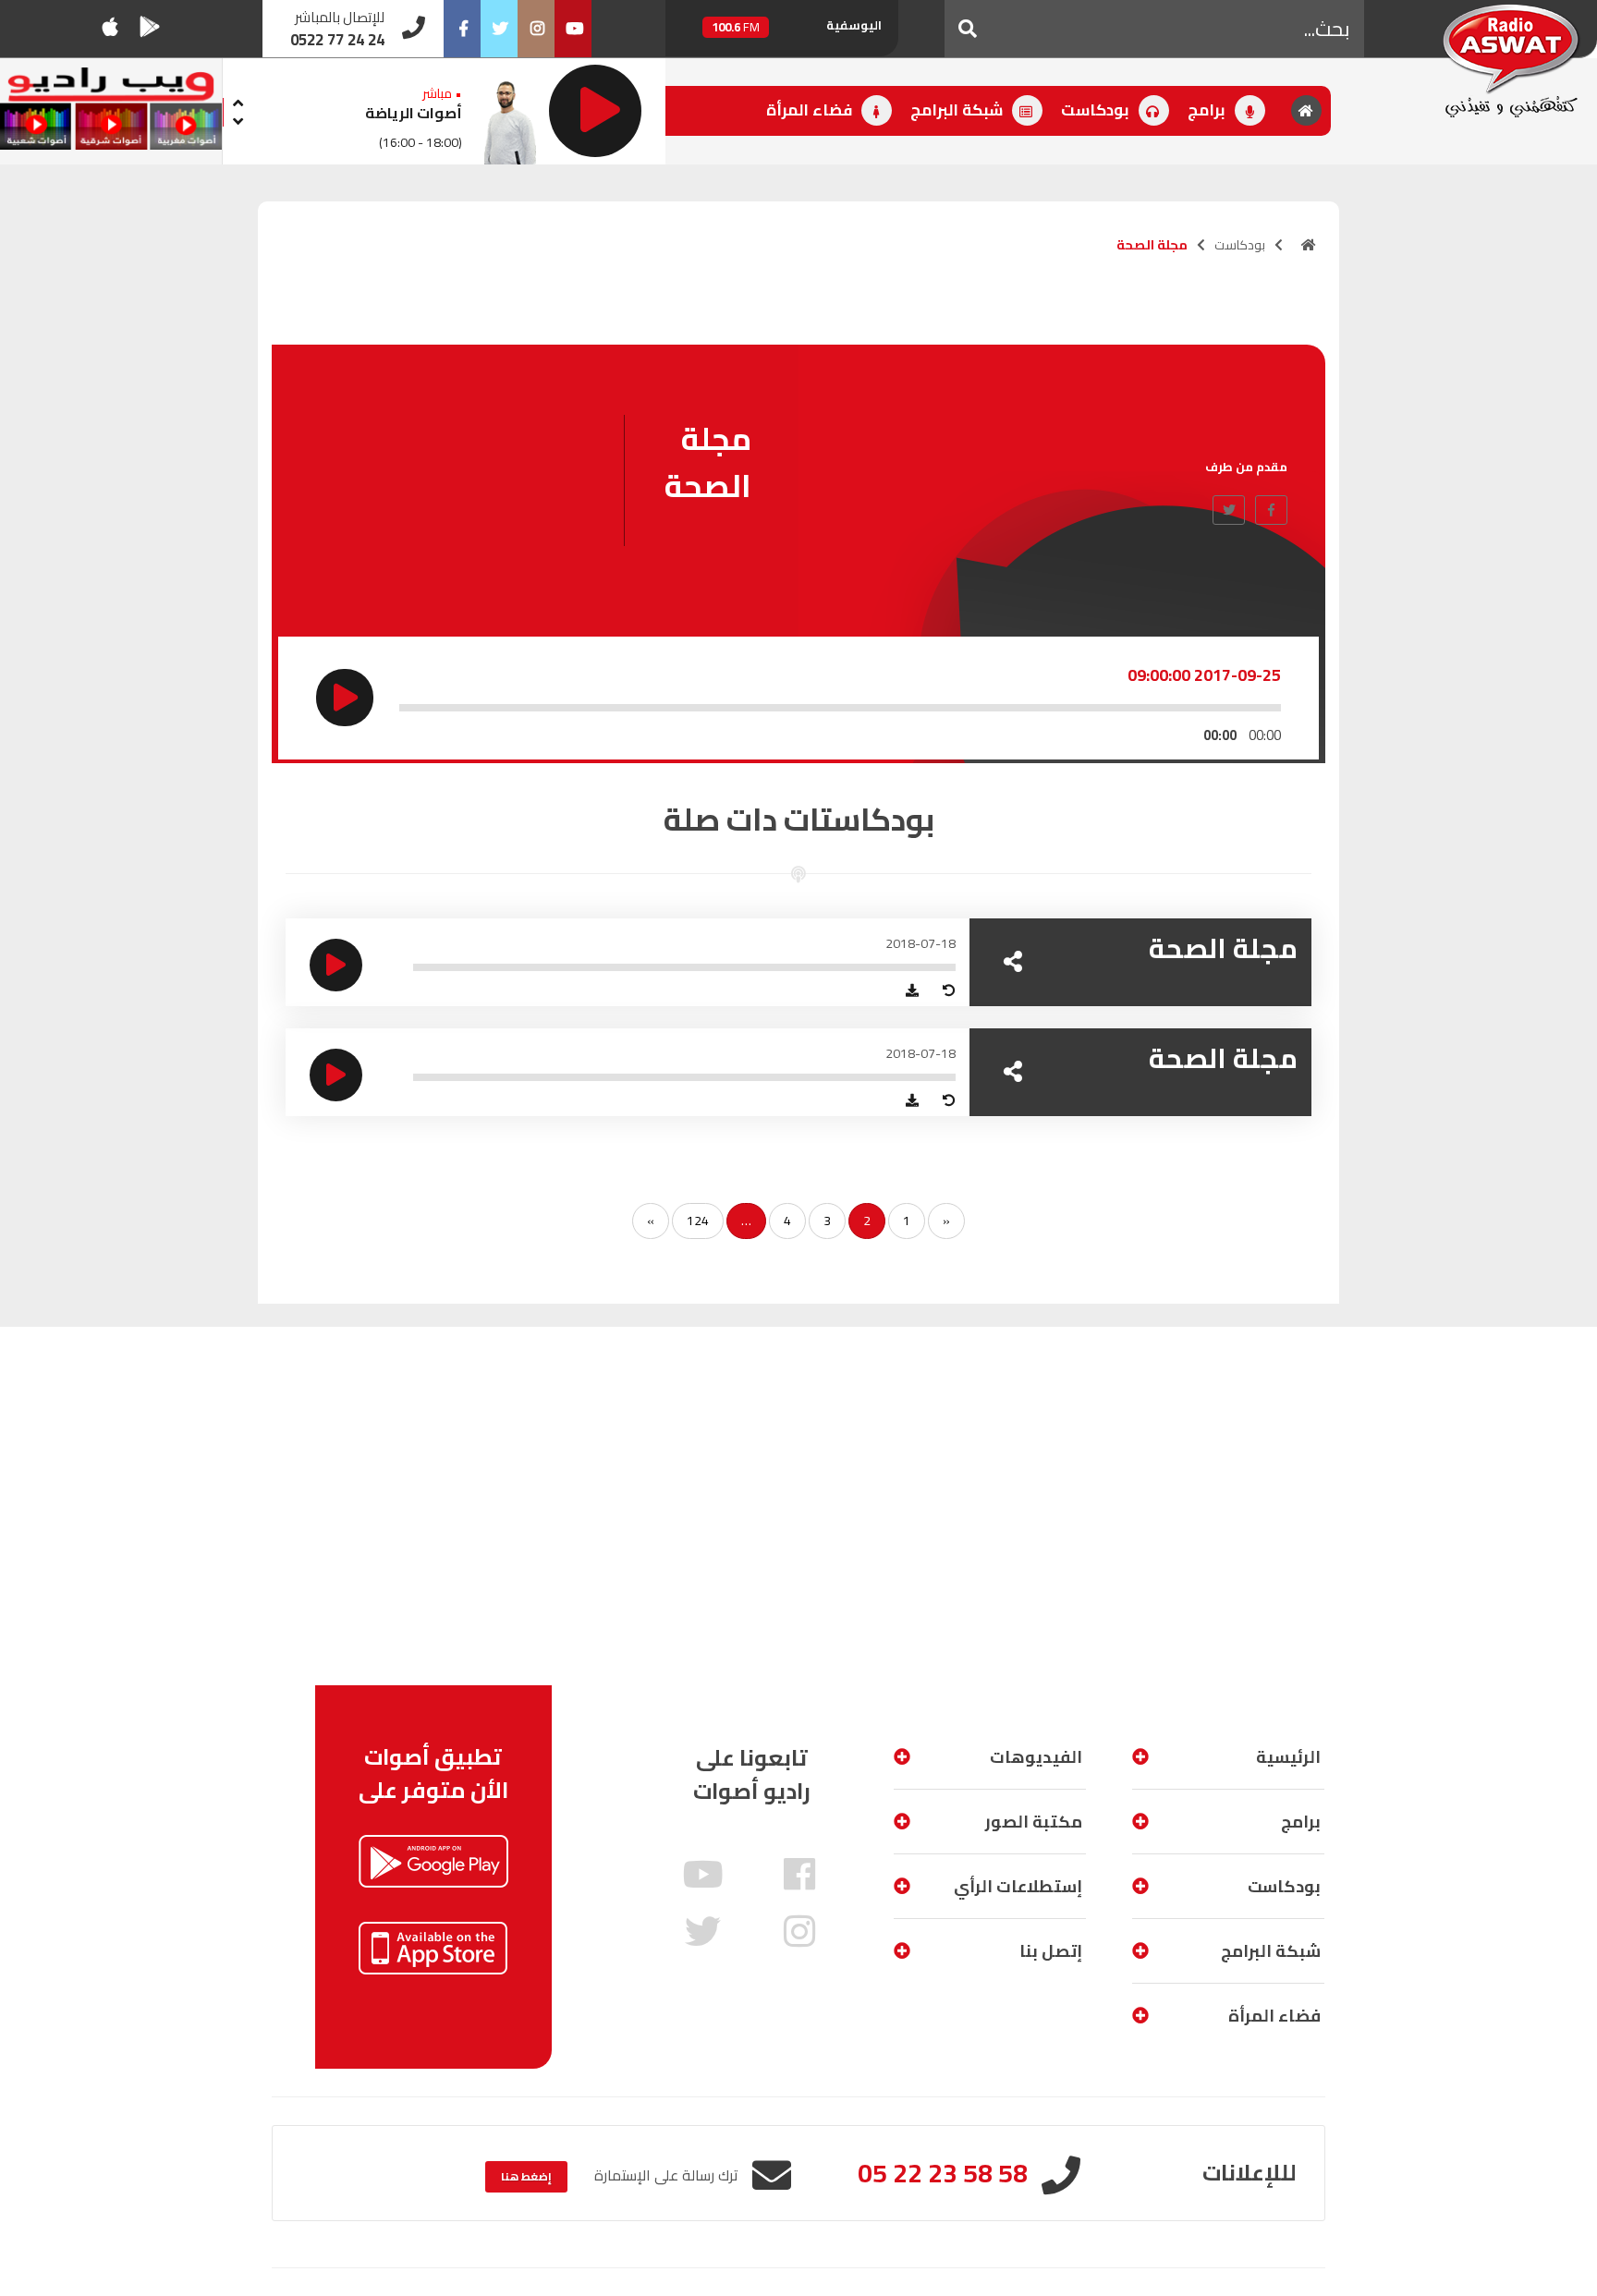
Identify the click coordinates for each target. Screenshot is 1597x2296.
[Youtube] (573, 29)
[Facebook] (462, 29)
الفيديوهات (1036, 1757)
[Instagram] (536, 29)
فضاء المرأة (811, 110)
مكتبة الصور (1034, 1822)
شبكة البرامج (958, 110)
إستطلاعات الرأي (1018, 1886)
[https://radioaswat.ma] (1309, 245)
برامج (1208, 110)
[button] (968, 29)
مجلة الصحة (1223, 948)
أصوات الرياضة (414, 113)
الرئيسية (1288, 1757)
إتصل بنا (1051, 1951)
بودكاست (1097, 110)
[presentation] (238, 100)
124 (698, 1221)
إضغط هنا (526, 2176)
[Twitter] (499, 29)
